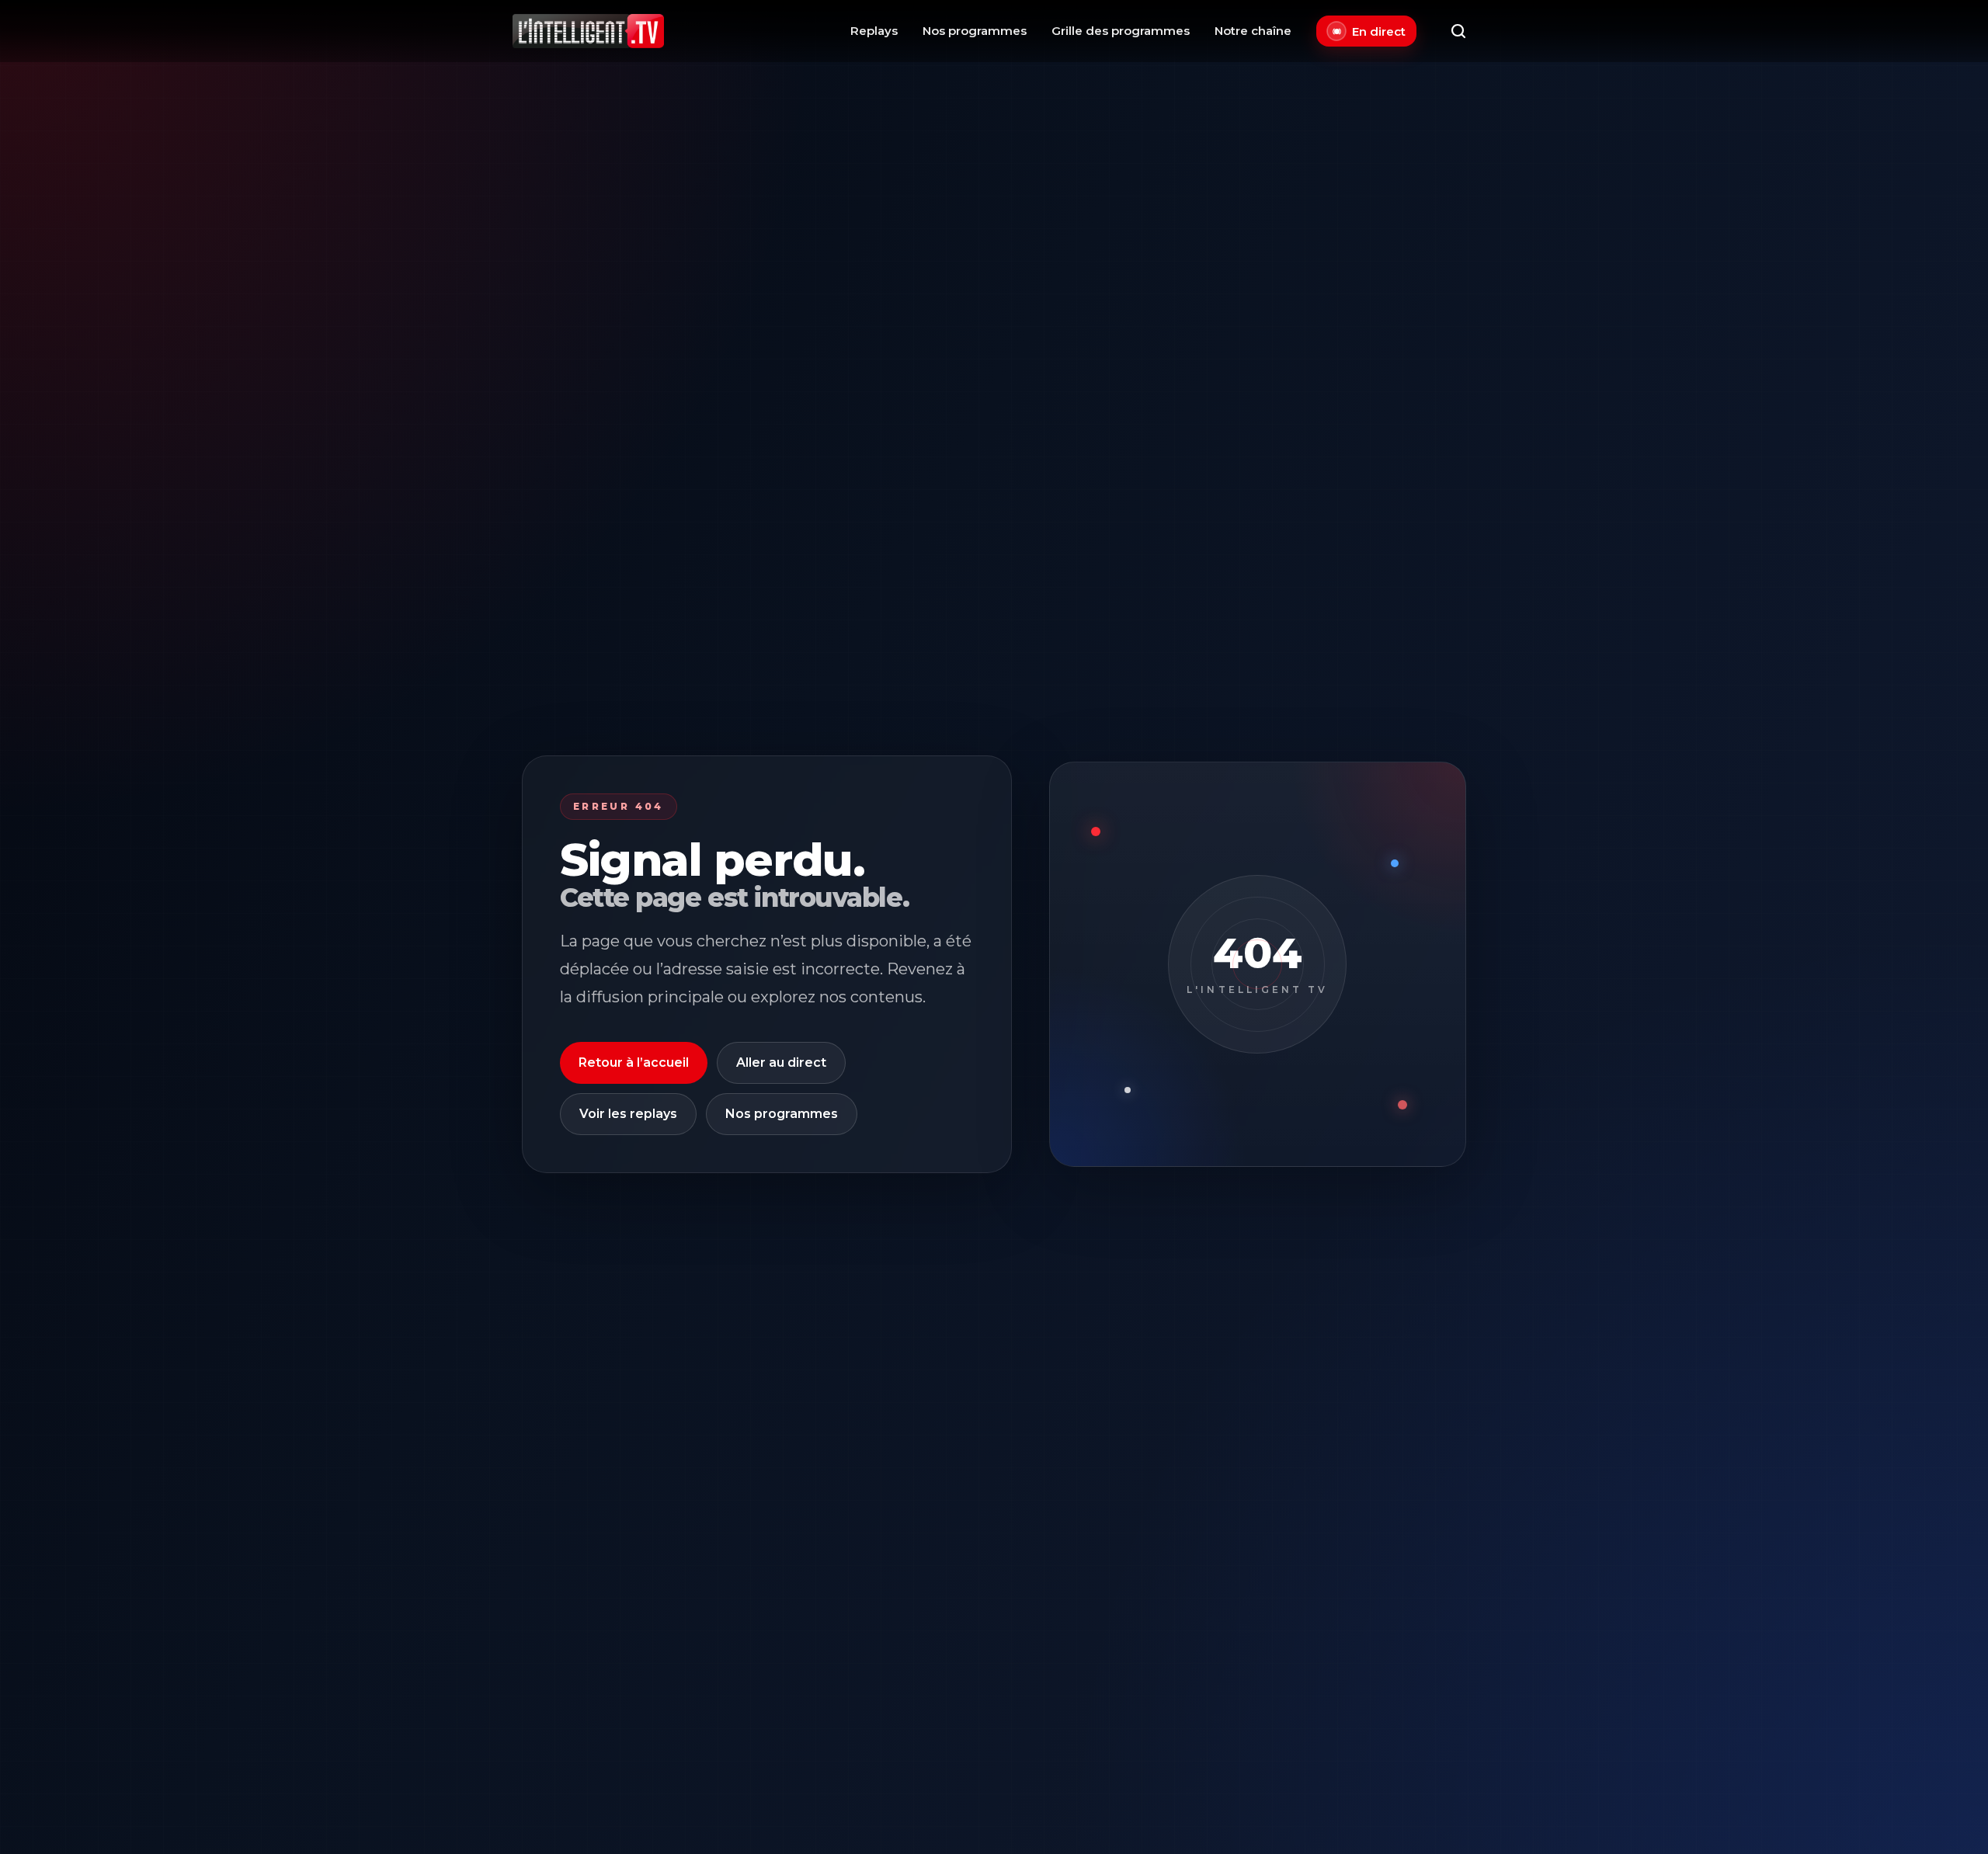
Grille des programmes (1121, 31)
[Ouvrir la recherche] (1458, 31)
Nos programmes (975, 31)
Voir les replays (628, 1114)
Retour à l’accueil (634, 1062)
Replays (874, 31)
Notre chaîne (1253, 31)
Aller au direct (781, 1062)
